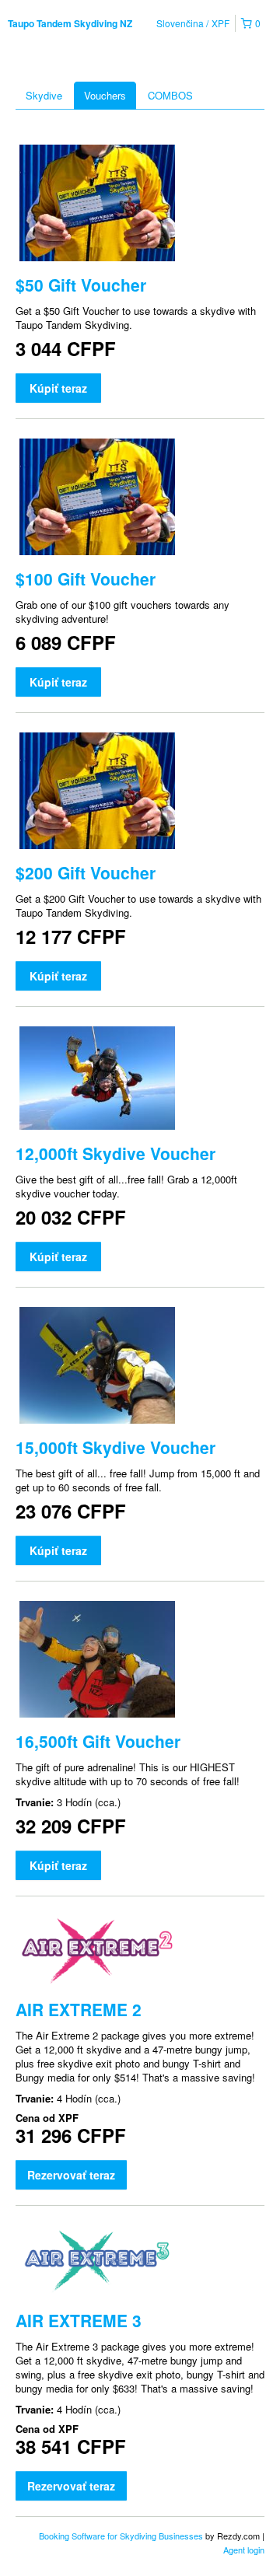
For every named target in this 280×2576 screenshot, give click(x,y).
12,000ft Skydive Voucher (115, 1153)
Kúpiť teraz (58, 388)
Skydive (44, 95)
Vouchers (105, 95)
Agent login (244, 2550)
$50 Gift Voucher (81, 285)
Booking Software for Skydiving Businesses (122, 2536)
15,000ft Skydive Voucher (115, 1447)
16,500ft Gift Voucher (98, 1741)
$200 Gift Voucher (86, 872)
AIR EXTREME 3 (79, 2320)
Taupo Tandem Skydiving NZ (70, 23)
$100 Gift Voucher (86, 578)
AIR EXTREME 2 (79, 2009)
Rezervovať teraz (71, 2175)
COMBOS (170, 95)
